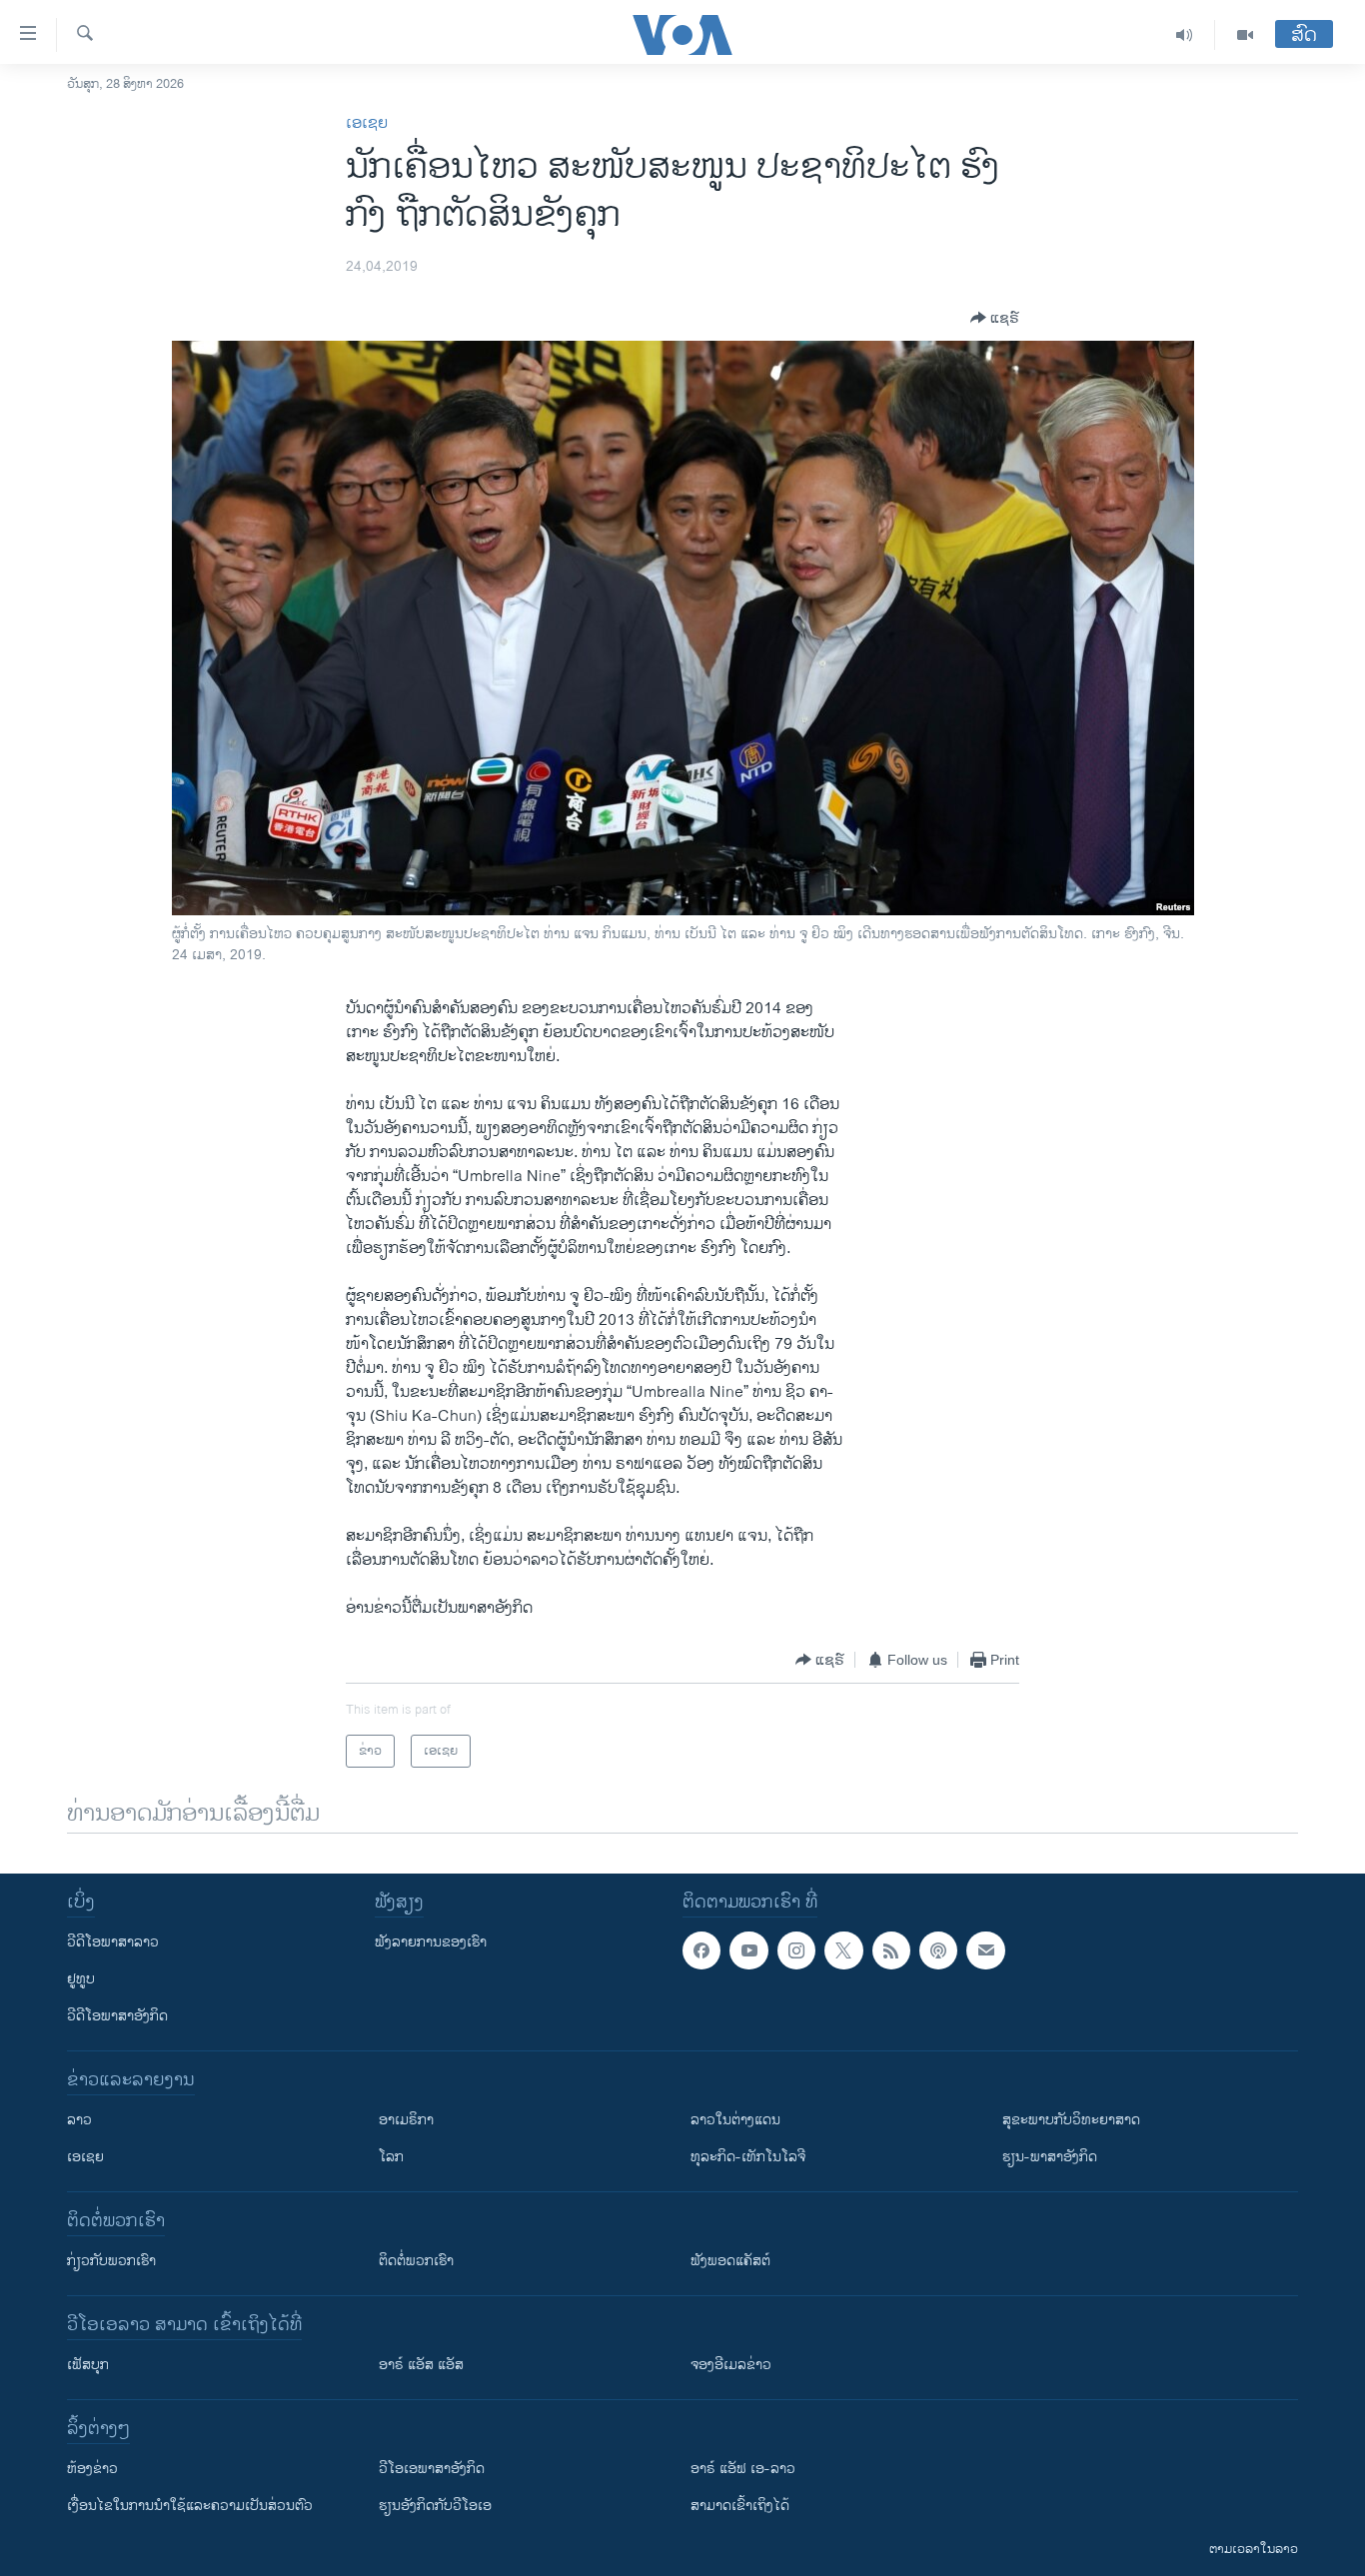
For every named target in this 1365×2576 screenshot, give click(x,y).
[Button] (995, 318)
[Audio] (1185, 35)
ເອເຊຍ (367, 123)
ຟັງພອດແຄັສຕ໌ (730, 2261)
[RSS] (891, 1950)
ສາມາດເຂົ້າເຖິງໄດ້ (740, 2506)
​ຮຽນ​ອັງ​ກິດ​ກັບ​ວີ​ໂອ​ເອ (435, 2506)
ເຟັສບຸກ (88, 2365)
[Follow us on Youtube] (748, 1950)
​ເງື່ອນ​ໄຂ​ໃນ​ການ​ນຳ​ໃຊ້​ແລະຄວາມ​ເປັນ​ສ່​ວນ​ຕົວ (190, 2506)
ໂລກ (391, 2157)
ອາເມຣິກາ (406, 2120)
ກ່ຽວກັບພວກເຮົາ (111, 2261)
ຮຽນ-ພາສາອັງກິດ (1050, 2157)
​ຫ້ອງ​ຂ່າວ (92, 2469)
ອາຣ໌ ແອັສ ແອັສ (421, 2365)
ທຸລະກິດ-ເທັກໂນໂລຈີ (748, 2157)
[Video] (1245, 35)
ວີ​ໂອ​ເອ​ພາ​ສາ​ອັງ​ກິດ (432, 2469)
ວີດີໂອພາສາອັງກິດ (117, 2016)
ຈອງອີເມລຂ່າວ (731, 2365)
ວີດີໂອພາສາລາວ (113, 1942)
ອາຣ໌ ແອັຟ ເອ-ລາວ (743, 2469)
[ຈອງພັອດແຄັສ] (985, 1950)
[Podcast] (938, 1950)
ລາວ (79, 2120)
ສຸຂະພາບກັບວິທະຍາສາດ (1071, 2120)
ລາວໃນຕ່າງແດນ (735, 2120)
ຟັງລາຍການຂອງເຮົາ (431, 1942)
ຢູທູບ (81, 1979)
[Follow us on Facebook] (701, 1950)
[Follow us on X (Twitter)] (843, 1950)
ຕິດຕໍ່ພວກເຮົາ (416, 2261)
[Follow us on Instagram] (796, 1950)
